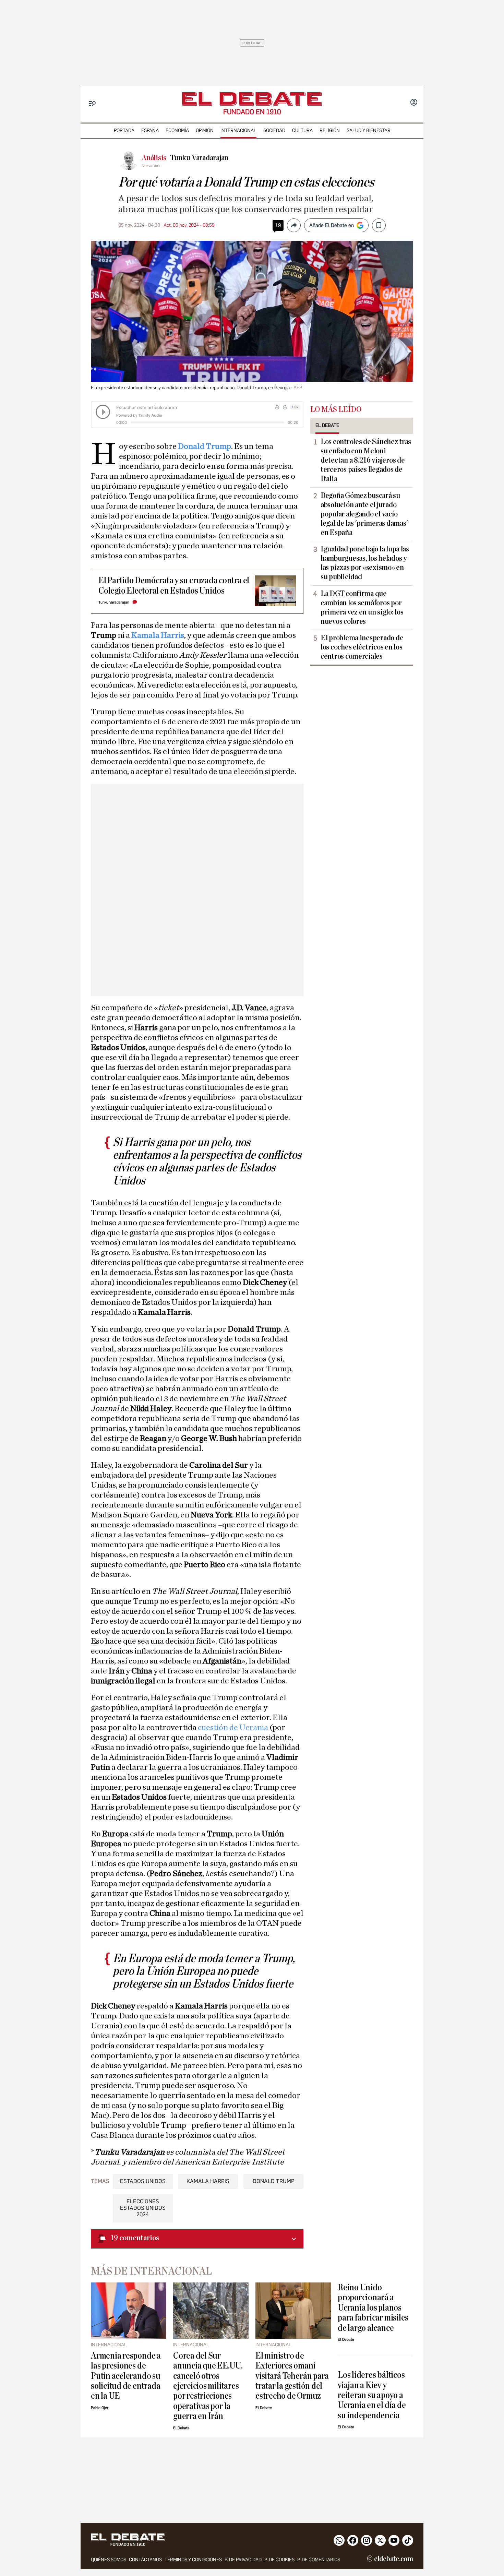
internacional (238, 130)
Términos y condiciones (193, 2560)
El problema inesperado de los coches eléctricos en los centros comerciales (362, 647)
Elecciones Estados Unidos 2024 (143, 2208)
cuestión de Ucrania (232, 1728)
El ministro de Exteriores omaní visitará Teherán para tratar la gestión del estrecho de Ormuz (292, 2376)
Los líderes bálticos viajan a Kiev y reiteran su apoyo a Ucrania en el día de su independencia (372, 2395)
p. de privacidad (243, 2560)
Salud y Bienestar (369, 130)
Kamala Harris (158, 635)
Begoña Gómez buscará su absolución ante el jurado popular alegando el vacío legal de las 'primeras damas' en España (364, 514)
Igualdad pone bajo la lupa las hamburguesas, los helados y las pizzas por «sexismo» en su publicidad (365, 563)
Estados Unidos (143, 2181)
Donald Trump (205, 446)
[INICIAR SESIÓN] (414, 103)
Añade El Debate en (332, 225)
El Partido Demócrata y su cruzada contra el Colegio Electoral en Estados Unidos (174, 585)
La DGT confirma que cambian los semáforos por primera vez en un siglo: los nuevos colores (362, 607)
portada (124, 130)
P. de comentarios (319, 2560)
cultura (302, 130)
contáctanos (145, 2560)
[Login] (414, 103)
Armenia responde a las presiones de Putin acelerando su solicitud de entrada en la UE (126, 2376)
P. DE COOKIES (279, 2560)
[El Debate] (252, 99)
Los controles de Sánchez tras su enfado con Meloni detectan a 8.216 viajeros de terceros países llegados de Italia (366, 460)
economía (177, 130)
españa (150, 130)
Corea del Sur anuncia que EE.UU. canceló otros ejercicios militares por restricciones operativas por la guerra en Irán (208, 2386)
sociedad (274, 130)
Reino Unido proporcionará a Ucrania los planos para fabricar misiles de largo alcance (373, 2308)
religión (330, 130)
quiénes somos (109, 2560)
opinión (205, 130)
